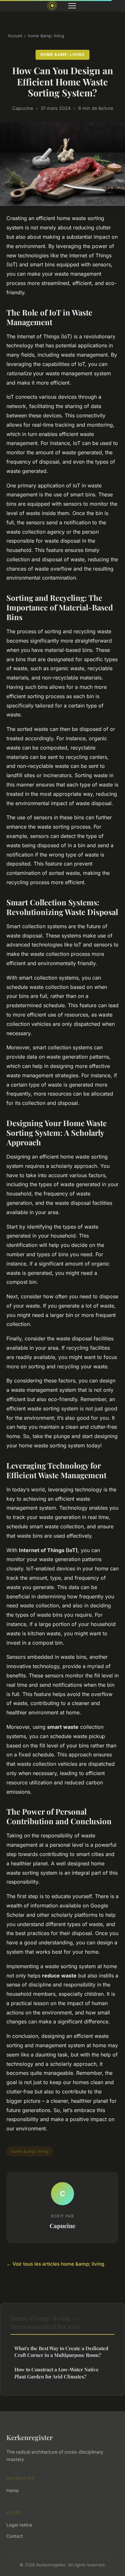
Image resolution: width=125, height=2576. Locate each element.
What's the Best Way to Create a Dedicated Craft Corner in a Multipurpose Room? (61, 2352)
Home (13, 2490)
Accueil (15, 36)
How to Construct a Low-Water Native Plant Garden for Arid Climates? (57, 2373)
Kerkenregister (30, 2437)
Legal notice (19, 2525)
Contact (15, 2536)
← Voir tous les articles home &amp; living (55, 2264)
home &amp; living (46, 36)
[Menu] (72, 6)
